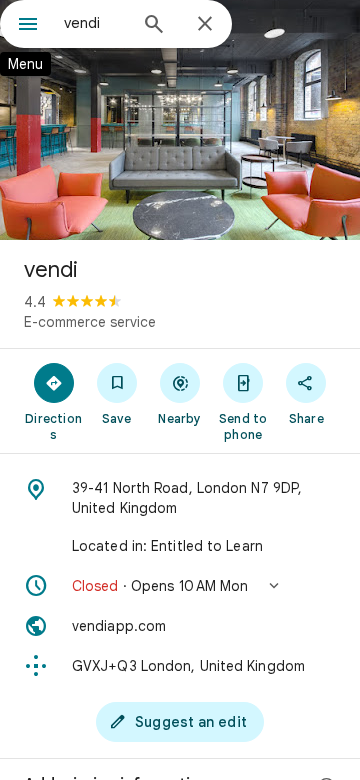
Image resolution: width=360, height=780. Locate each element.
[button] (180, 586)
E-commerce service (90, 322)
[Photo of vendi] (180, 120)
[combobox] (95, 23)
